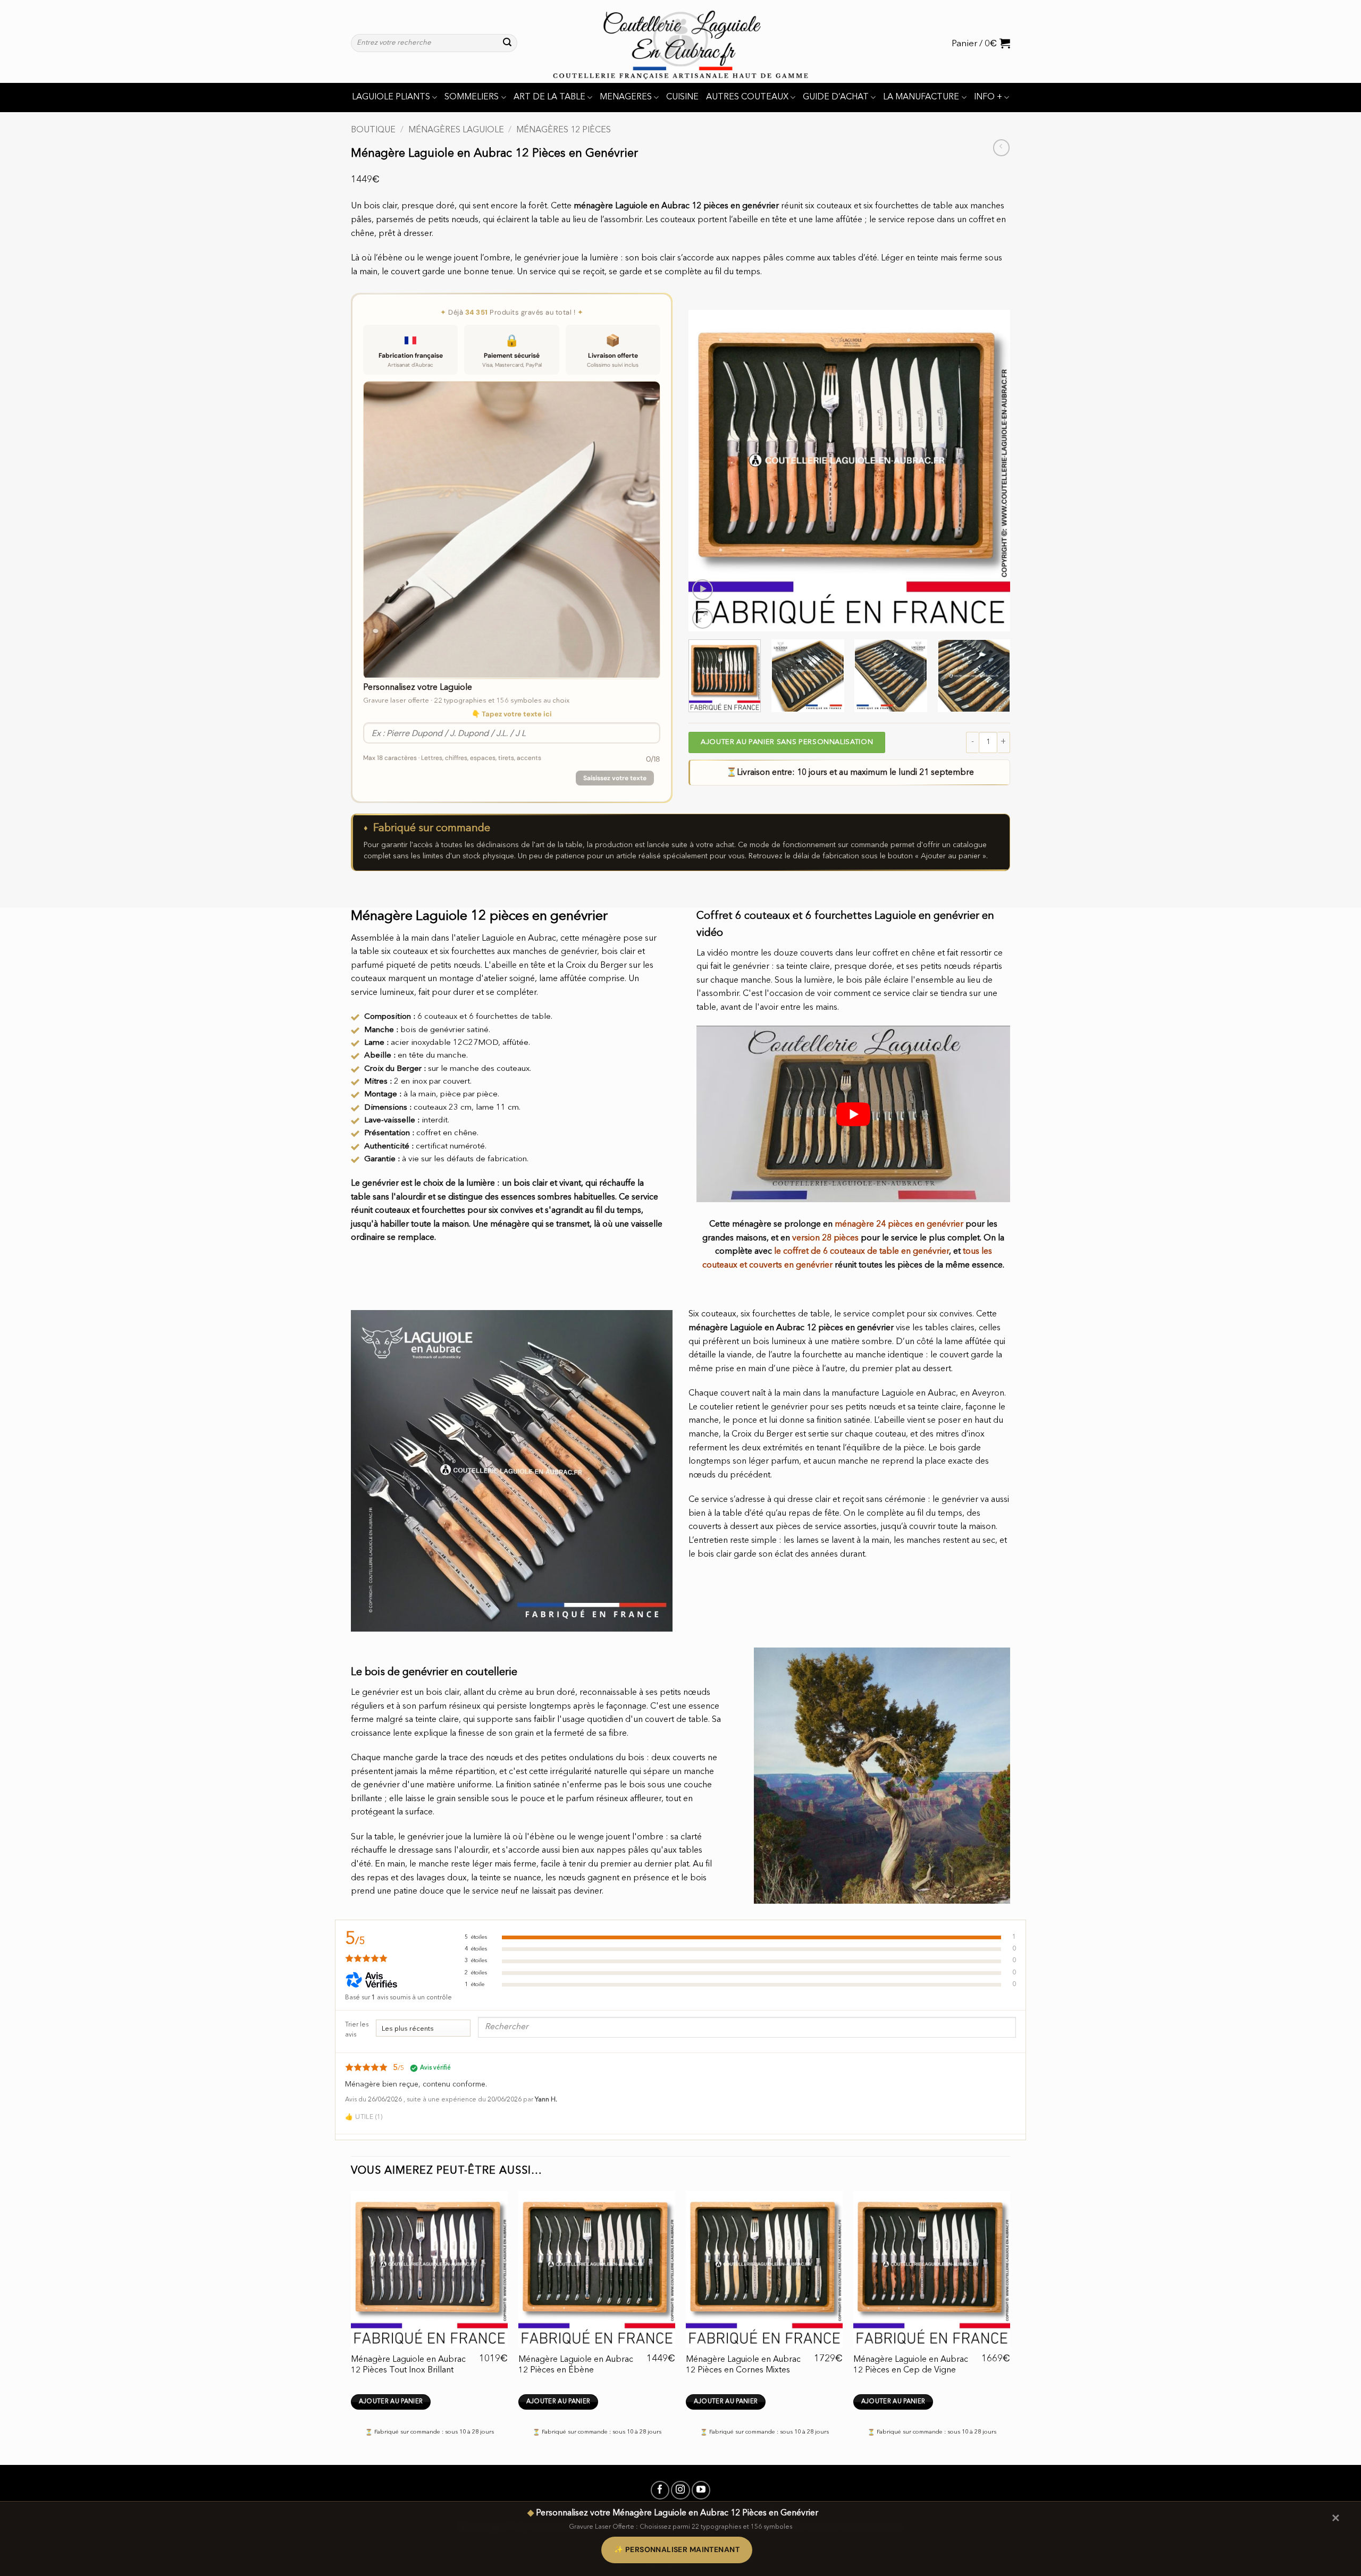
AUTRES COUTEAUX (747, 97)
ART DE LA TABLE (549, 97)
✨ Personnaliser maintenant (677, 2549)
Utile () (364, 2117)
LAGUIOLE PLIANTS (391, 97)
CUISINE (682, 97)
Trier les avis (357, 2030)
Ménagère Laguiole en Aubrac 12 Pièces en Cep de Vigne (911, 2365)
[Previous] (708, 471)
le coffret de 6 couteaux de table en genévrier (862, 1252)
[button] (981, 43)
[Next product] (1001, 147)
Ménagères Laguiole (456, 130)
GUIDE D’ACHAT (836, 97)
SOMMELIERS (472, 97)
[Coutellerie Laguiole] (680, 41)
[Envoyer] (507, 43)
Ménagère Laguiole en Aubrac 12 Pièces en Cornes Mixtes (743, 2365)
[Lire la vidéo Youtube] (853, 1114)
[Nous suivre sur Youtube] (701, 2490)
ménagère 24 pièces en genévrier (899, 1224)
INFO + (988, 97)
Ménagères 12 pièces (564, 130)
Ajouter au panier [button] (391, 2402)
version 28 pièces (825, 1238)
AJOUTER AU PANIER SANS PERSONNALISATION (787, 742)
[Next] (990, 471)
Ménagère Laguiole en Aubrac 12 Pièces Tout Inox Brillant (408, 2365)
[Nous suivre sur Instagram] (680, 2490)
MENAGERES (626, 97)
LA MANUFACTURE (921, 97)
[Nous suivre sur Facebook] (660, 2490)
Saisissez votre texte (615, 778)
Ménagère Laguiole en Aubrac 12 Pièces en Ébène (576, 2365)
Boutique (373, 130)
